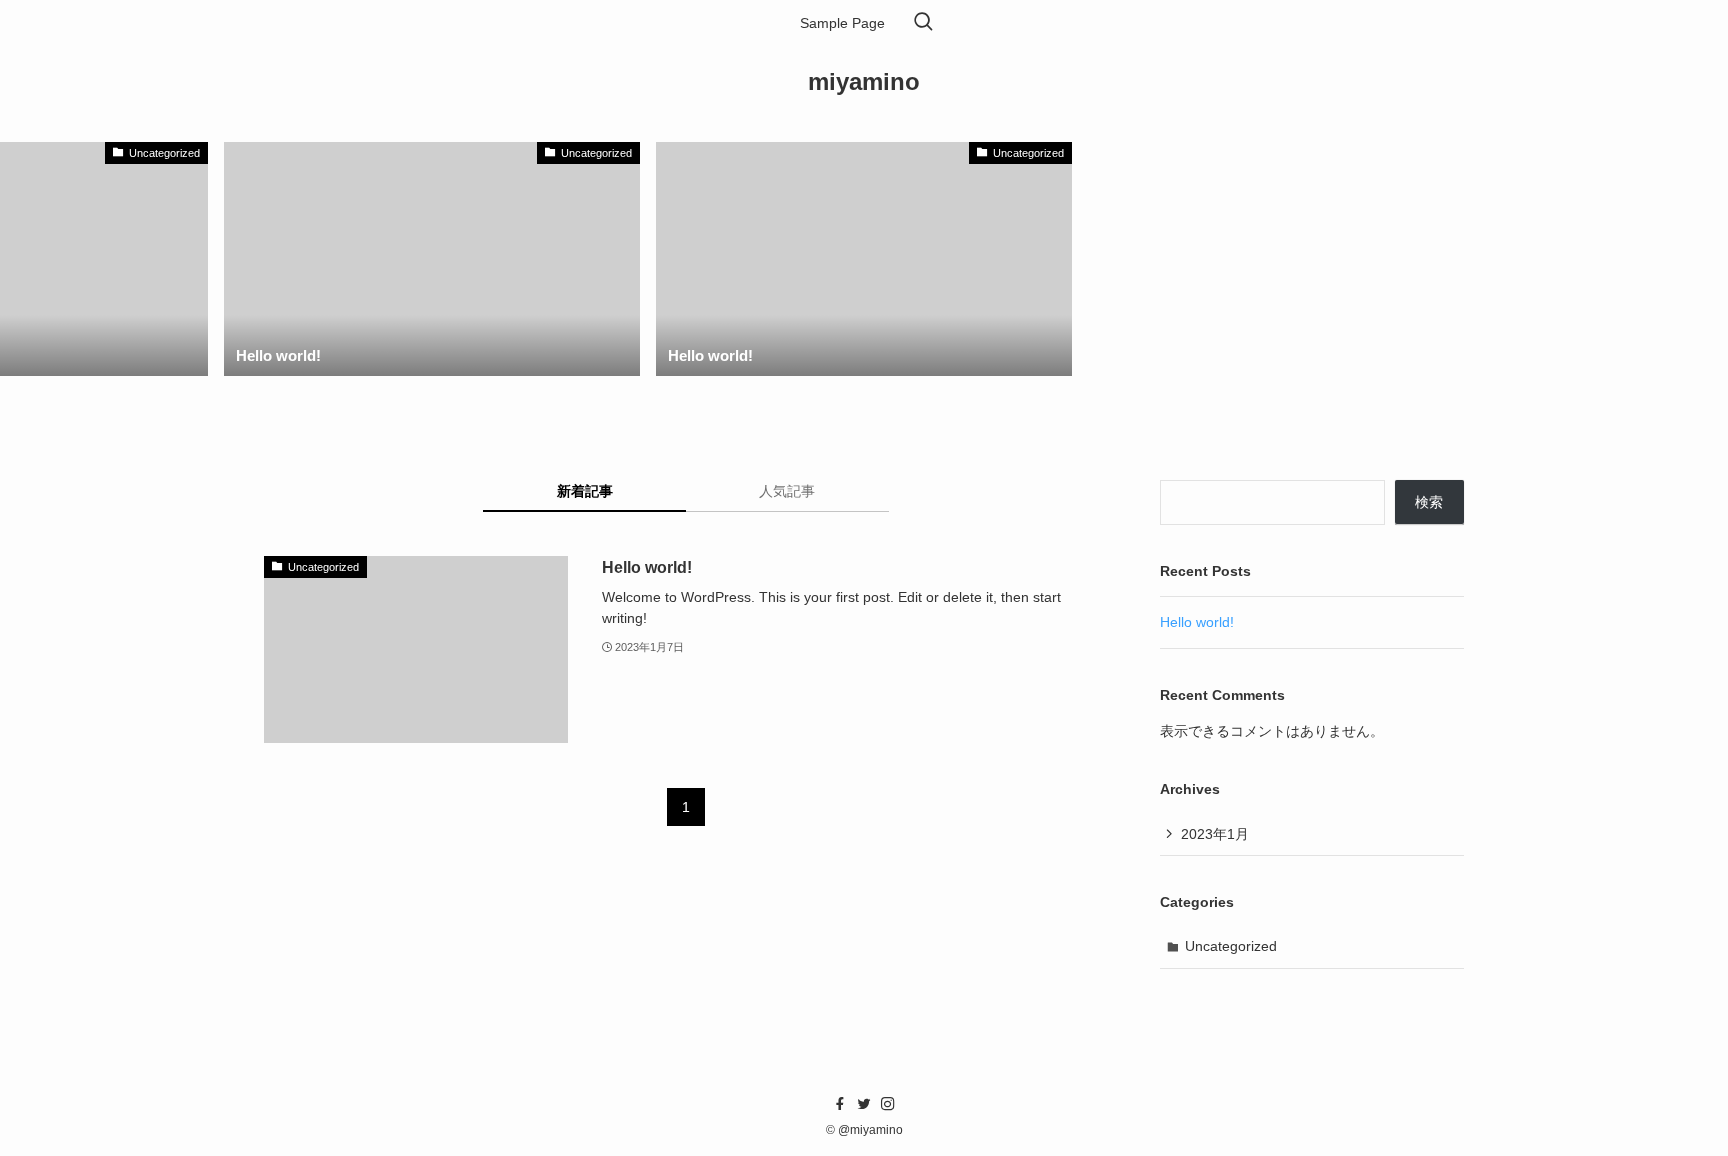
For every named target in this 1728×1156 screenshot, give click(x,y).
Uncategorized (1231, 946)
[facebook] (840, 1104)
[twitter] (864, 1104)
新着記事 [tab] (585, 491)
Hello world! (1197, 622)
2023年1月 (1215, 834)
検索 (1429, 502)
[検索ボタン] (923, 23)
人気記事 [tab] (787, 491)
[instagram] (888, 1104)
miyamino (864, 82)
